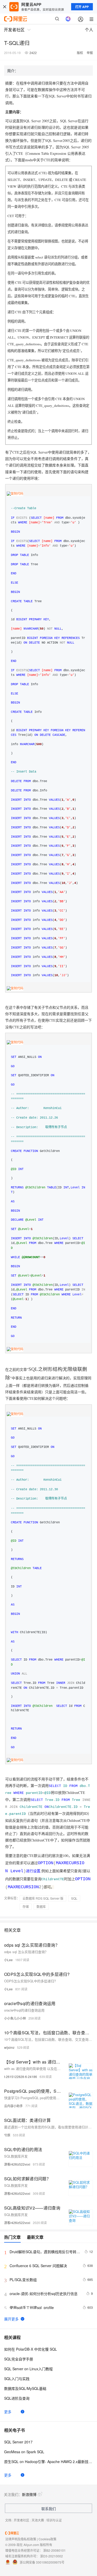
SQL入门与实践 (17, 2379)
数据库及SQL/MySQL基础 (25, 2388)
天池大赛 (38, 2520)
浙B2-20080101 (54, 2550)
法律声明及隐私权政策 (21, 2539)
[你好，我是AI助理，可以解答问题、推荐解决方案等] (68, 19)
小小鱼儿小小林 (15, 2018)
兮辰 (7, 2135)
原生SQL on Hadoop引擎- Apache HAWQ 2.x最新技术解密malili (48, 2462)
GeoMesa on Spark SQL (24, 2452)
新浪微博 (29, 2494)
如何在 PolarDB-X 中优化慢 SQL (31, 2349)
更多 (8, 2412)
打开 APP (82, 7)
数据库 (41, 1906)
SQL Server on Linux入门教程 (28, 2369)
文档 (8, 2520)
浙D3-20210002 (51, 2556)
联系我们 (49, 2509)
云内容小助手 (13, 2106)
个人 (89, 30)
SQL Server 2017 (18, 2442)
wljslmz (9, 2047)
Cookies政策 (47, 2539)
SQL (74, 1898)
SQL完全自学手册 (19, 2359)
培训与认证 (54, 2520)
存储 (26, 1906)
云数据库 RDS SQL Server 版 (43, 1898)
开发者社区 (21, 2520)
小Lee (8, 1960)
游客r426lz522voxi (17, 2164)
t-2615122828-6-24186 (21, 2077)
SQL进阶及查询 (17, 2398)
